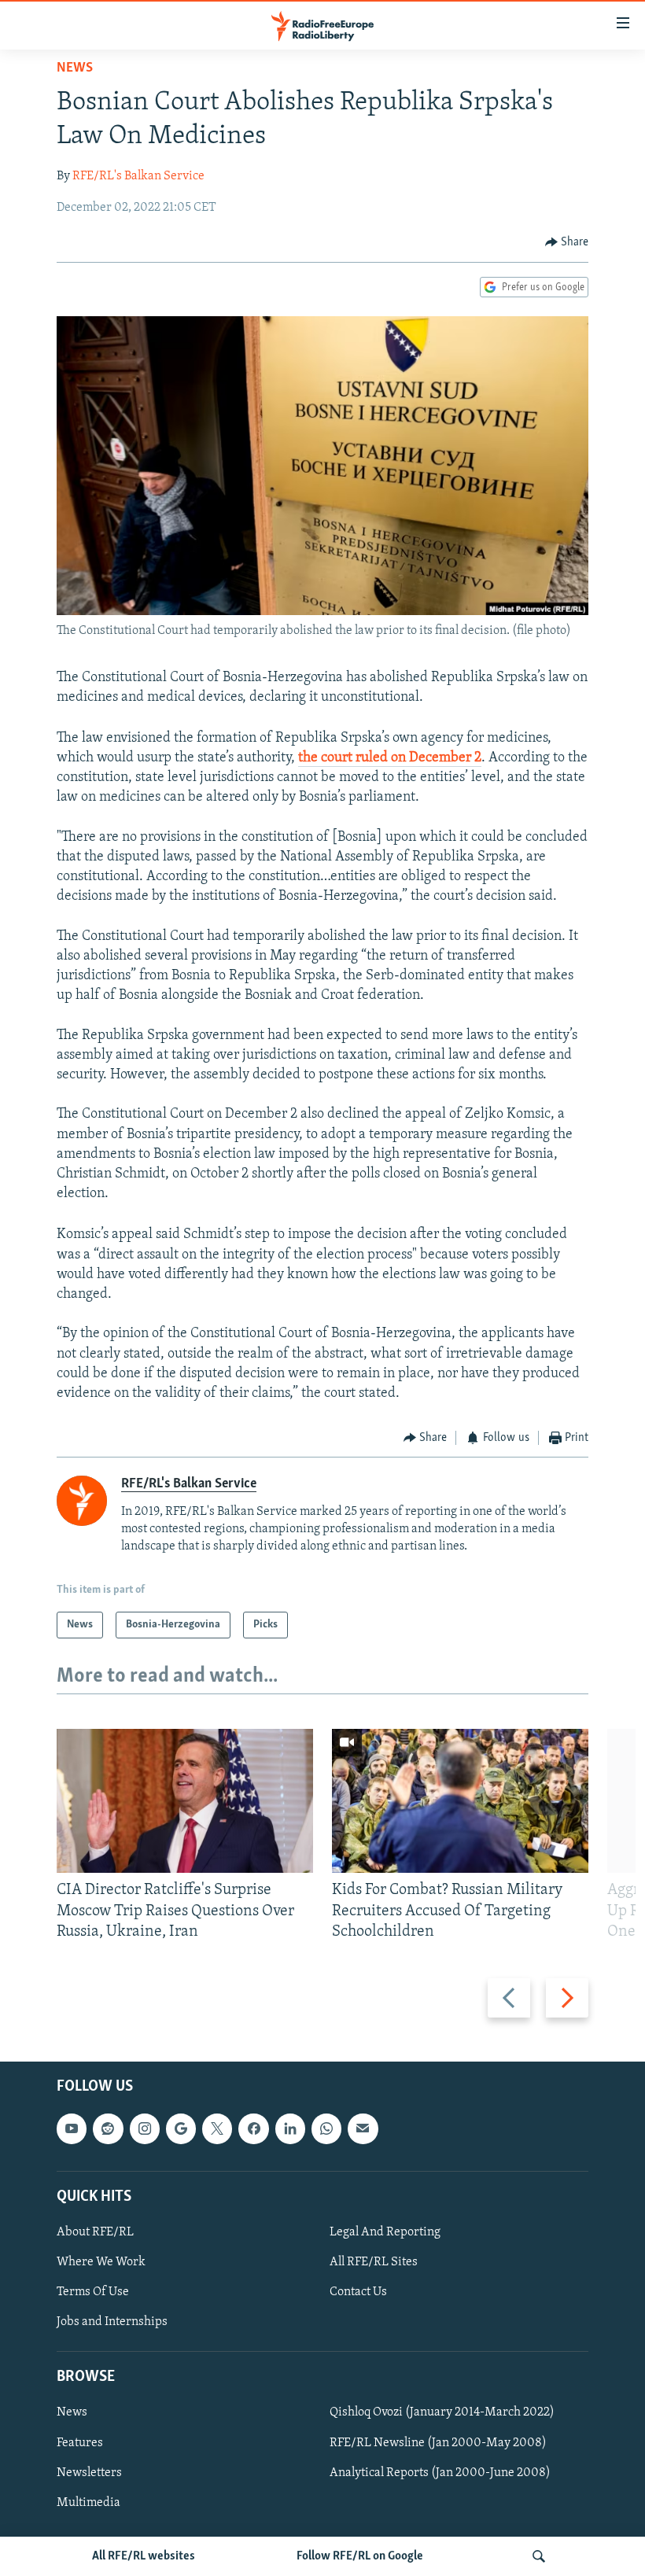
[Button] (567, 242)
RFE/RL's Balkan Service (138, 176)
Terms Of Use (93, 2292)
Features (80, 2443)
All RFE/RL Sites (374, 2262)
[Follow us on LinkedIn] (290, 2129)
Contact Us (358, 2292)
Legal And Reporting (385, 2232)
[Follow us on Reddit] (108, 2129)
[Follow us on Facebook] (253, 2129)
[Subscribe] (363, 2129)
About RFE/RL (95, 2232)
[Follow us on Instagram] (145, 2129)
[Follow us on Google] (181, 2129)
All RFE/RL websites (144, 2556)
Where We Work (101, 2262)
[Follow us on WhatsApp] (326, 2129)
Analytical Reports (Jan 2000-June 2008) (440, 2473)
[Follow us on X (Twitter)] (217, 2129)
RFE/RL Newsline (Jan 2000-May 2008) (438, 2443)
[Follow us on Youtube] (72, 2129)
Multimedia (88, 2503)
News (75, 68)
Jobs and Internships (112, 2322)
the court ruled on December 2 (390, 758)
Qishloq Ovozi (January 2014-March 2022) (442, 2413)
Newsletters (89, 2473)
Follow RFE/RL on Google (360, 2556)
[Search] (539, 2556)
